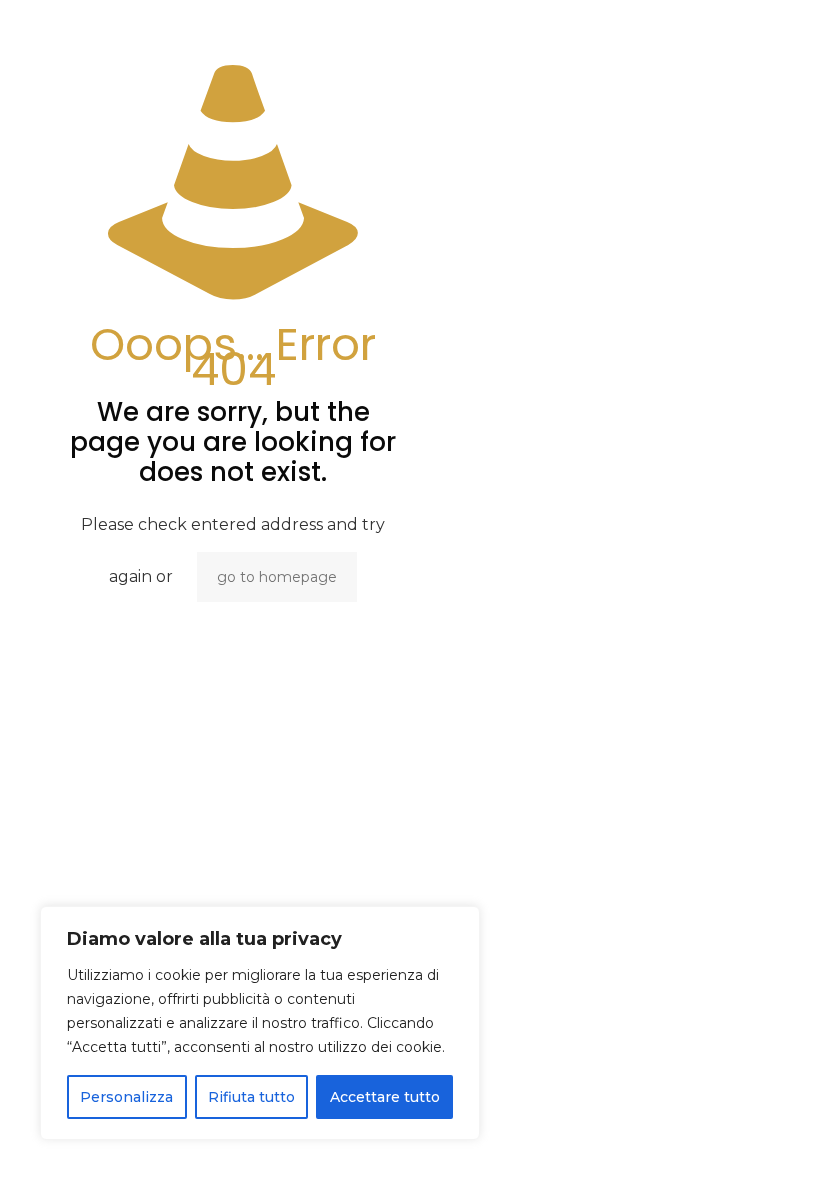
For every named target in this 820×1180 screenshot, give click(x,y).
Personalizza (126, 1097)
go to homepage (277, 577)
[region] (260, 1023)
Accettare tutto (385, 1097)
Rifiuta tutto (251, 1097)
